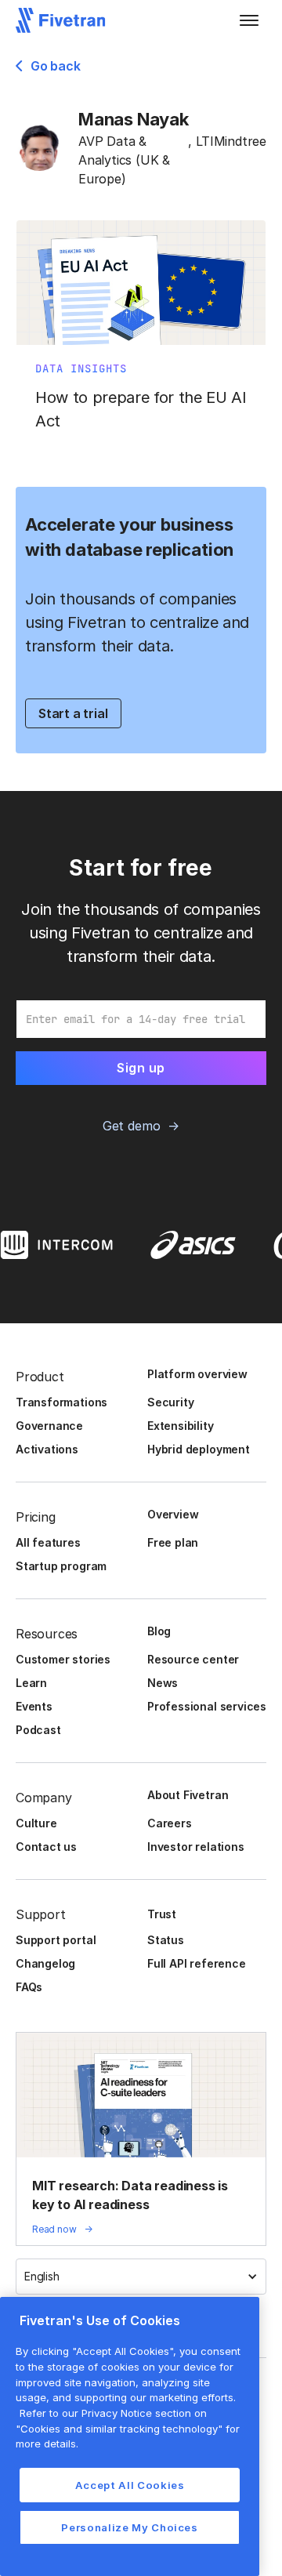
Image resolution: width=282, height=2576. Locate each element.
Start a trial (73, 713)
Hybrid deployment (199, 1449)
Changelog (45, 1963)
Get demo (131, 1126)
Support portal (56, 1940)
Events (34, 1706)
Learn (31, 1683)
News (163, 1683)
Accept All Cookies (130, 2485)
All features (48, 1542)
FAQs (29, 1987)
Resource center (193, 1659)
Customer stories (63, 1659)
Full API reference (197, 1963)
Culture (36, 1823)
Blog (159, 1631)
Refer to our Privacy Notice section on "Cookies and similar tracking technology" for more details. (128, 2428)
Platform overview (197, 1374)
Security (170, 1402)
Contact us (46, 1847)
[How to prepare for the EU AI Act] (141, 334)
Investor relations (196, 1847)
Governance (49, 1426)
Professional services (207, 1706)
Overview (173, 1514)
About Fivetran (188, 1795)
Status (166, 1940)
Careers (170, 1823)
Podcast (38, 1730)
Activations (47, 1449)
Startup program (61, 1566)
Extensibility (181, 1426)
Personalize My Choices (129, 2527)
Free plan (173, 1542)
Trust (162, 1914)
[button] (249, 20)
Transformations (61, 1402)
